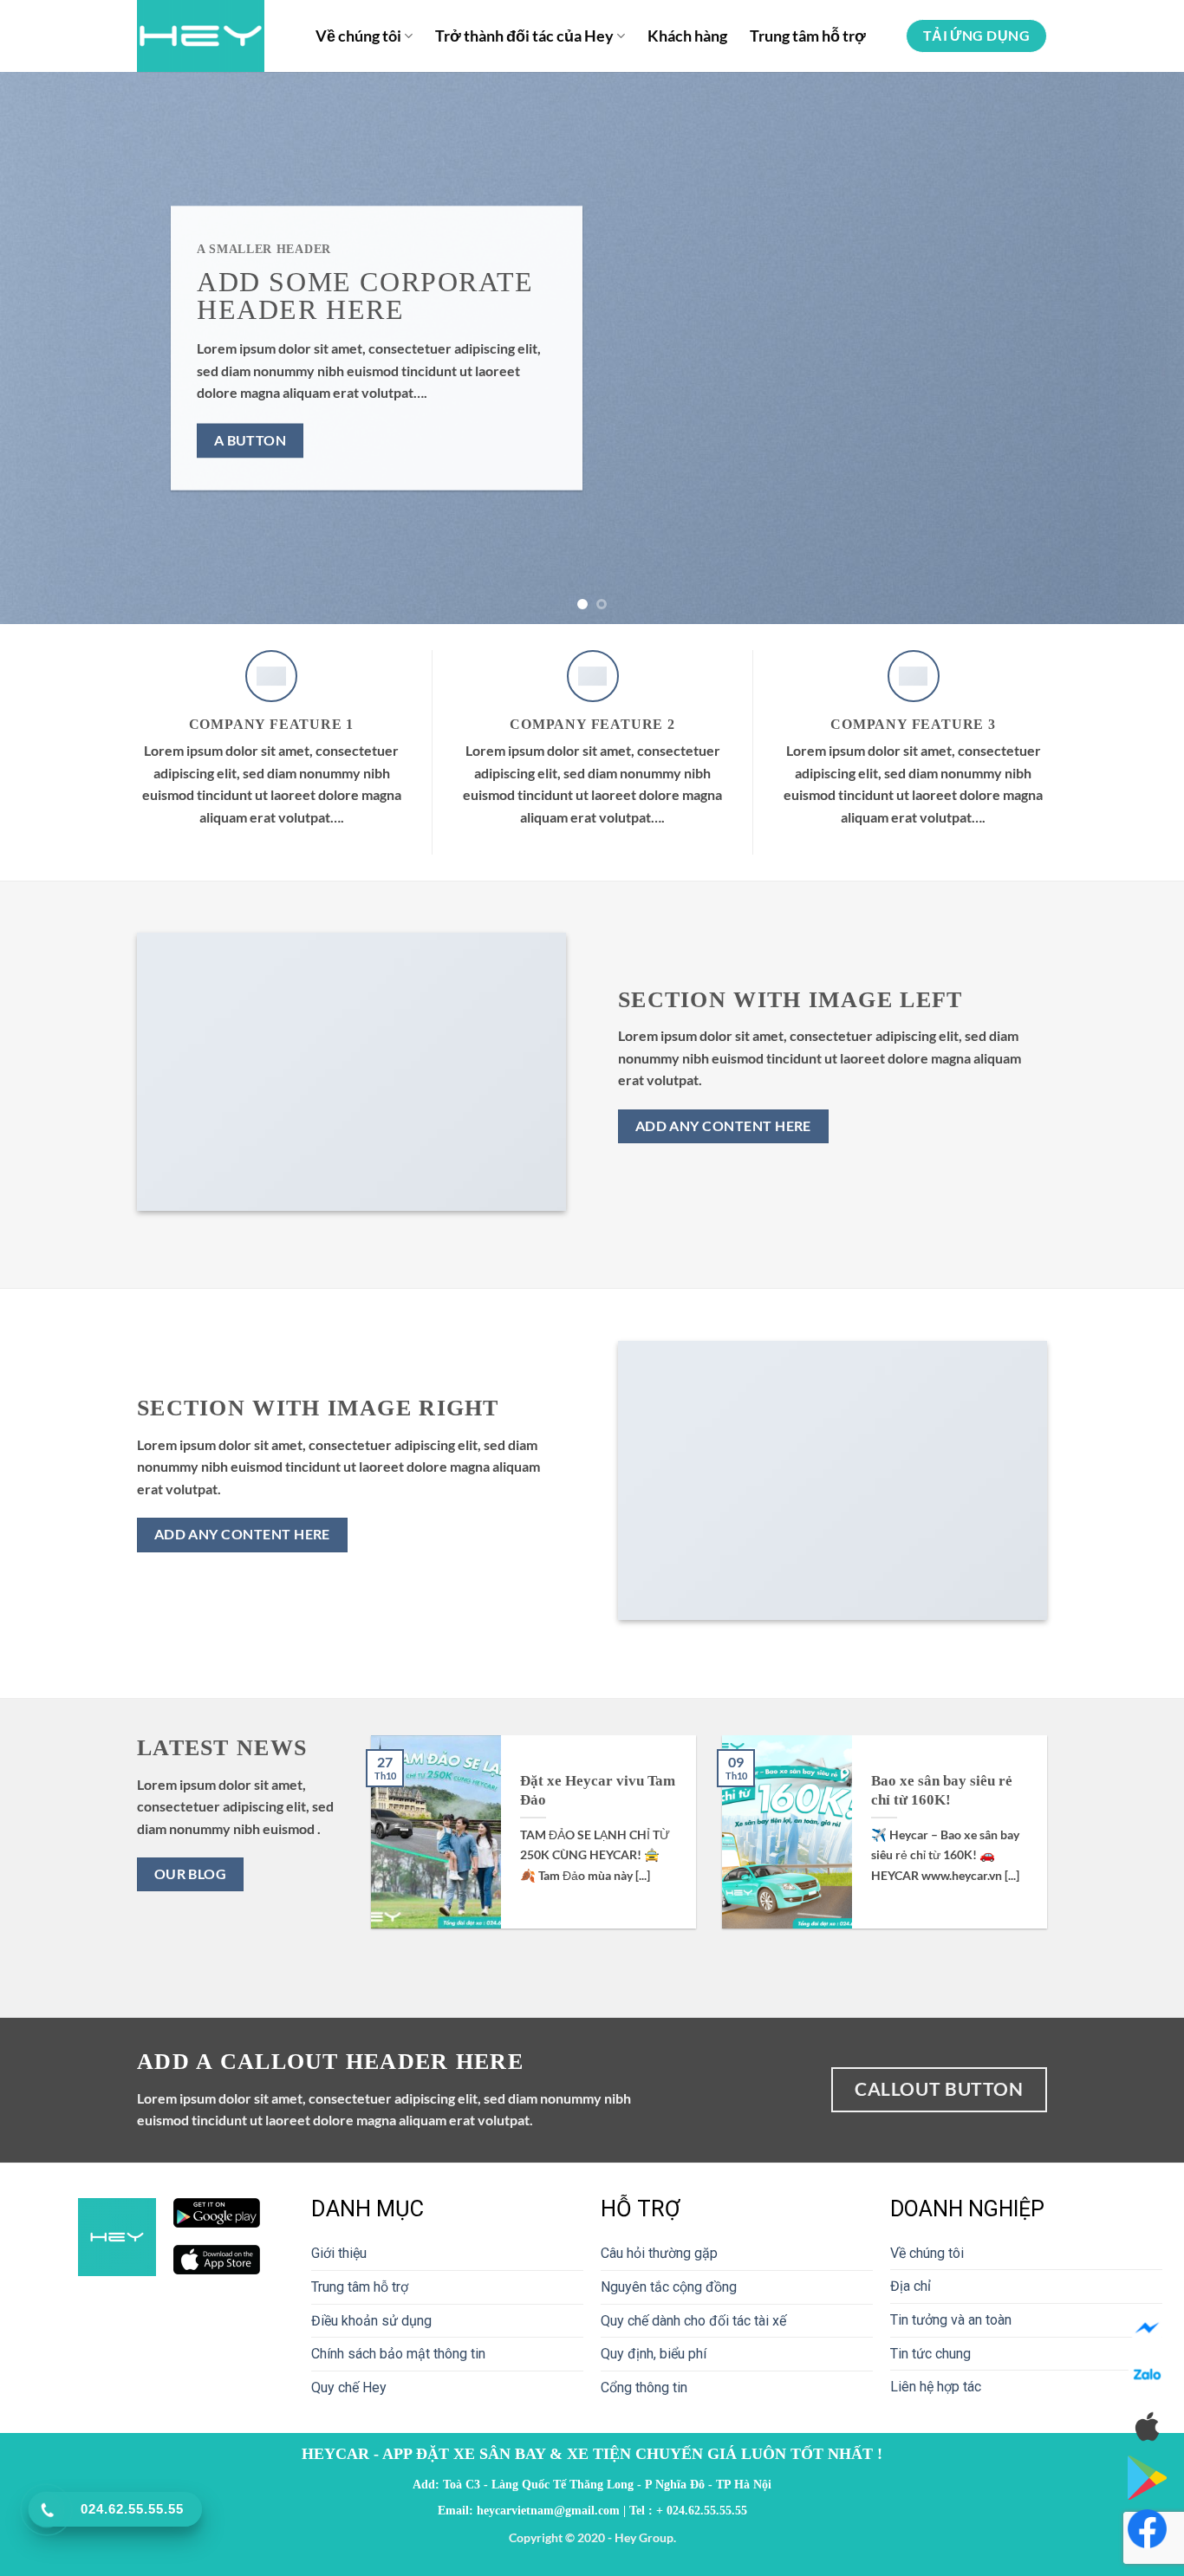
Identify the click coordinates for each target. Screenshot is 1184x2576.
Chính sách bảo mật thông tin (398, 2354)
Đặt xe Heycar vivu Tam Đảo (598, 1790)
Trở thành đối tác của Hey (524, 36)
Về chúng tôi (358, 36)
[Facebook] (1147, 2329)
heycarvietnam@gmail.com (548, 2510)
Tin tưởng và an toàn (951, 2320)
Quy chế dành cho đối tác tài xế (693, 2321)
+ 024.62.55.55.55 (702, 2510)
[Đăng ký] (1147, 2529)
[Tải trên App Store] (1147, 2426)
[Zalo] (1147, 2377)
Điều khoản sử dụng (371, 2321)
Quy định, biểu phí (654, 2354)
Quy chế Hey (349, 2387)
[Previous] (46, 348)
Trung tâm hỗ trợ (808, 36)
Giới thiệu (339, 2253)
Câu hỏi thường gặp (659, 2253)
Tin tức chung (930, 2354)
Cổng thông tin (644, 2387)
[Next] (1138, 348)
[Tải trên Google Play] (1147, 2477)
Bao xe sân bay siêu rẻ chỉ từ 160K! (942, 1790)
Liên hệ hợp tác (936, 2387)
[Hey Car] (213, 36)
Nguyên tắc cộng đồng (669, 2287)
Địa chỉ (911, 2286)
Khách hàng (687, 36)
